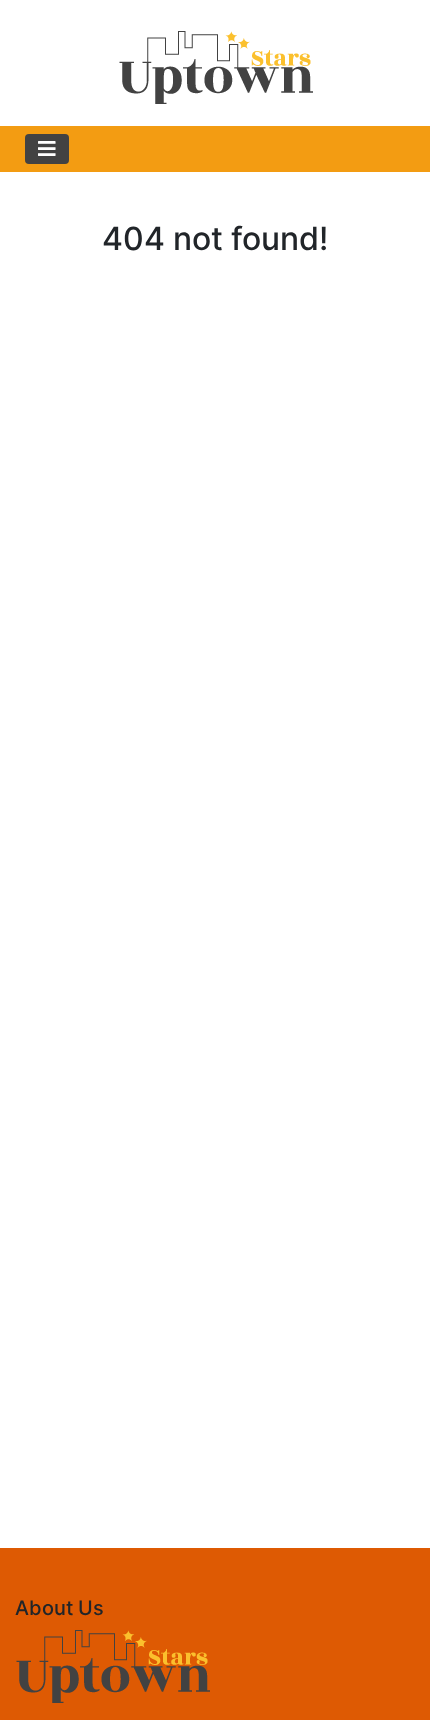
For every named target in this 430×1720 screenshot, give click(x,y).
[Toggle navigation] (47, 149)
